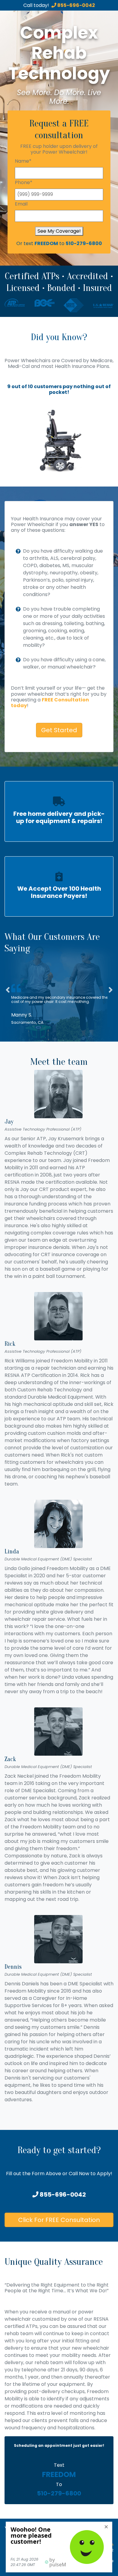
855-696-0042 (76, 5)
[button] (8, 1005)
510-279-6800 (84, 243)
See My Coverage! (59, 231)
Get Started (59, 730)
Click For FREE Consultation (59, 2220)
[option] (59, 441)
